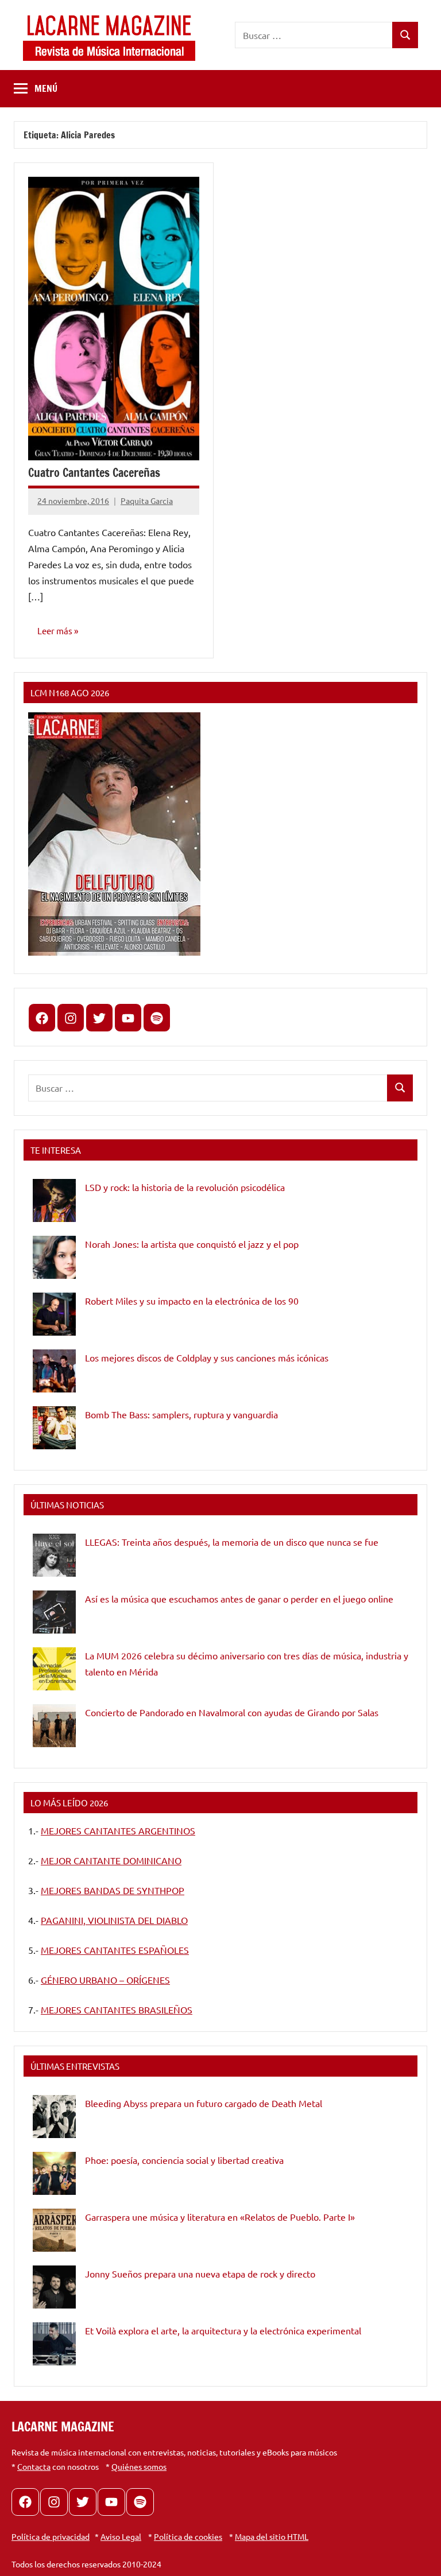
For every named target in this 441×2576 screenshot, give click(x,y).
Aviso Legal (121, 2536)
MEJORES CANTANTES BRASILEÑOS (117, 2009)
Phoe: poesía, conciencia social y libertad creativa (184, 2160)
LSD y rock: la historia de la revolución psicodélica (185, 1187)
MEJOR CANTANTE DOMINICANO (111, 1860)
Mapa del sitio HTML (272, 2536)
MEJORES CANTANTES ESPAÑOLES (115, 1950)
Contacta (34, 2466)
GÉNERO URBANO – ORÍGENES (105, 1980)
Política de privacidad (51, 2536)
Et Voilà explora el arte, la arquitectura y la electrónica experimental (223, 2330)
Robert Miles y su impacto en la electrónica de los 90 (192, 1301)
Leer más (55, 631)
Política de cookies (188, 2536)
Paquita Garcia (147, 501)
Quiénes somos (139, 2466)
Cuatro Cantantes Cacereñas (94, 473)
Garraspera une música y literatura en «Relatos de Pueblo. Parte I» (220, 2217)
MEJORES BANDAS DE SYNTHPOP (113, 1890)
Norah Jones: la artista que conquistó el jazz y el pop (192, 1244)
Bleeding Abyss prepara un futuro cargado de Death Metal (204, 2103)
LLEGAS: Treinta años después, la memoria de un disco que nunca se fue (232, 1542)
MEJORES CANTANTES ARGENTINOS (118, 1830)
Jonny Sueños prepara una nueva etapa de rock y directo (200, 2274)
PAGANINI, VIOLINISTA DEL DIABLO (114, 1920)
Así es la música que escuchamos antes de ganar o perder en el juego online (239, 1599)
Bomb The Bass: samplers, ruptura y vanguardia (181, 1414)
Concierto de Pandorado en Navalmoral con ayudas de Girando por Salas (232, 1712)
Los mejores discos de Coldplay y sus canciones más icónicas (207, 1357)
